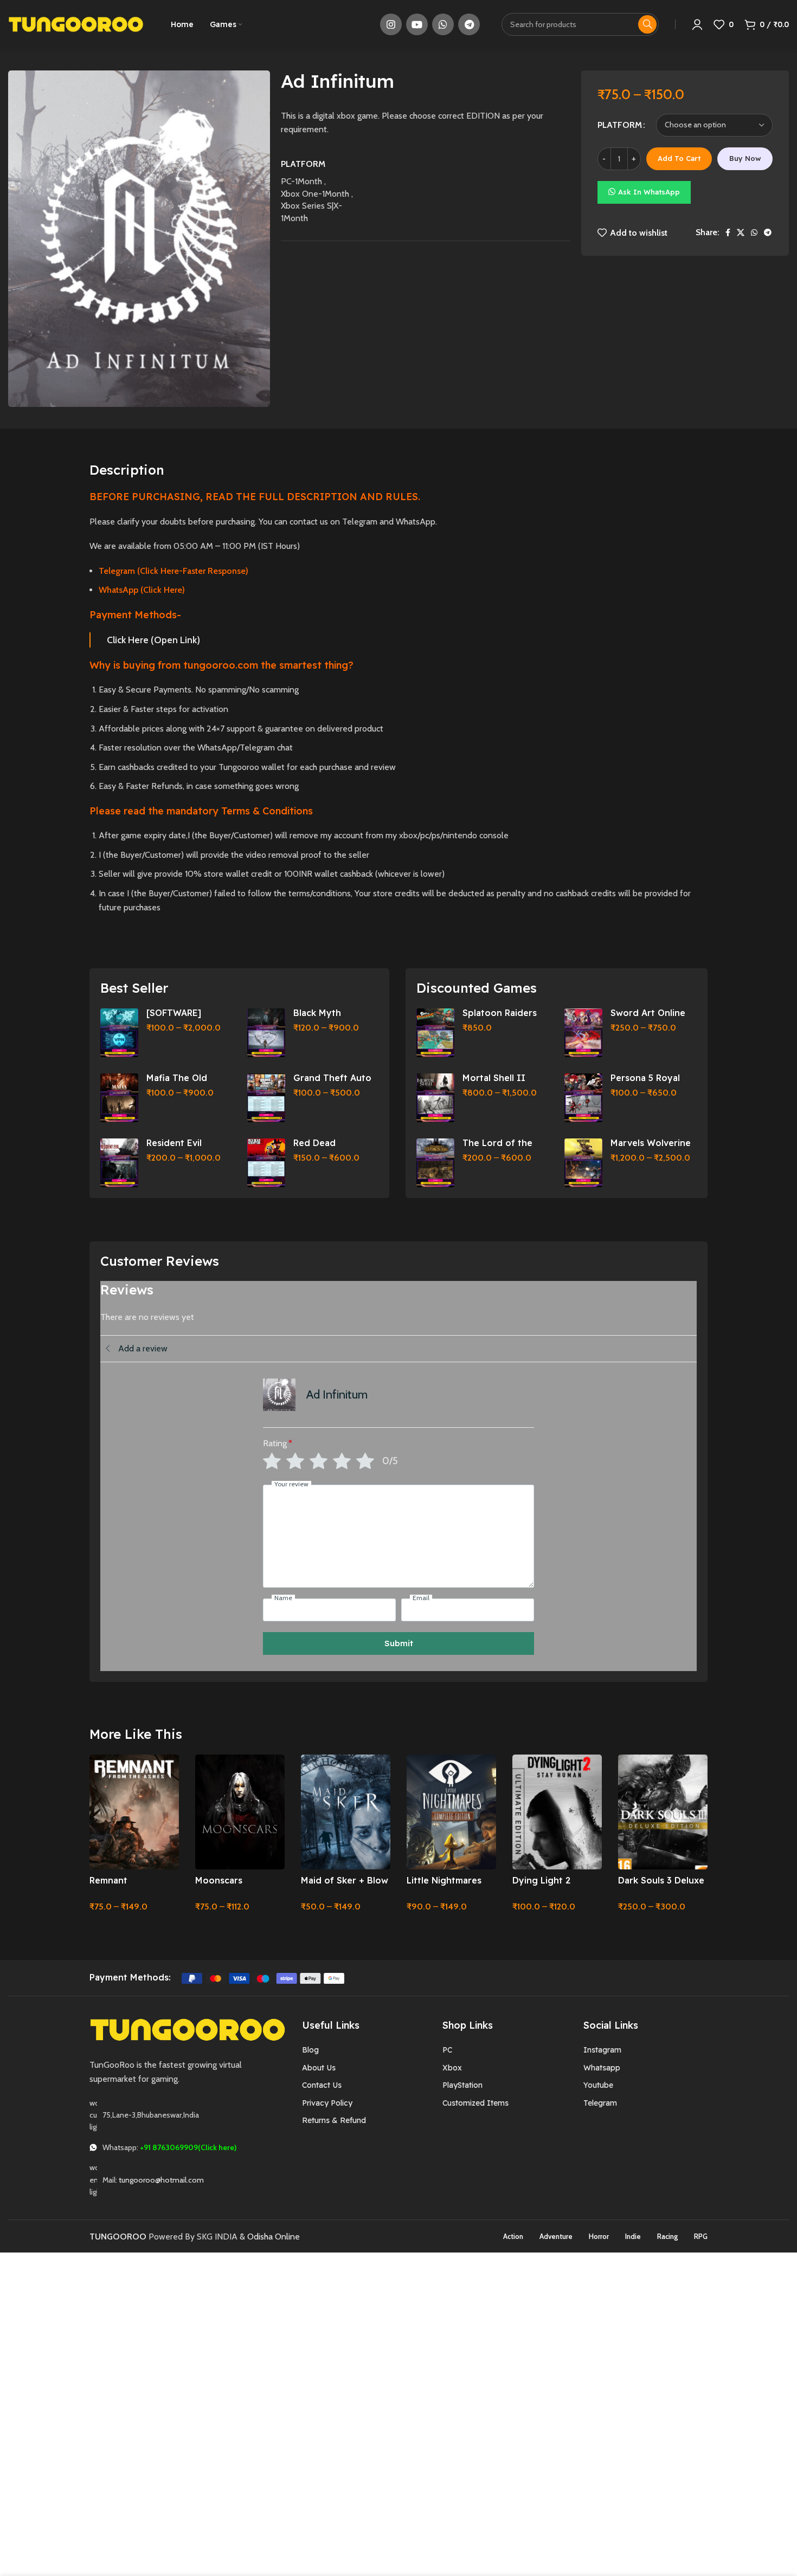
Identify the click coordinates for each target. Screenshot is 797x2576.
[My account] (697, 24)
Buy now (745, 158)
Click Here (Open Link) (153, 640)
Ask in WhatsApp (649, 192)
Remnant (108, 1880)
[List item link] (364, 2050)
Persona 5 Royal (645, 1078)
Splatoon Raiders (500, 1013)
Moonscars (219, 1880)
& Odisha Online (270, 2237)
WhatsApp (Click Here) (142, 590)
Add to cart (679, 158)
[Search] (647, 24)
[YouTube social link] (417, 24)
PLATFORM (620, 125)
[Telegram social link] (469, 24)
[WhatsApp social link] (443, 24)
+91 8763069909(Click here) (188, 2147)
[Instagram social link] (391, 24)
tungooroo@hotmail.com (161, 2180)
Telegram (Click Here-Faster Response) (173, 571)
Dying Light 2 (541, 1880)
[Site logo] (76, 24)
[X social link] (741, 232)
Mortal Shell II (494, 1078)
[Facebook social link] (728, 232)
